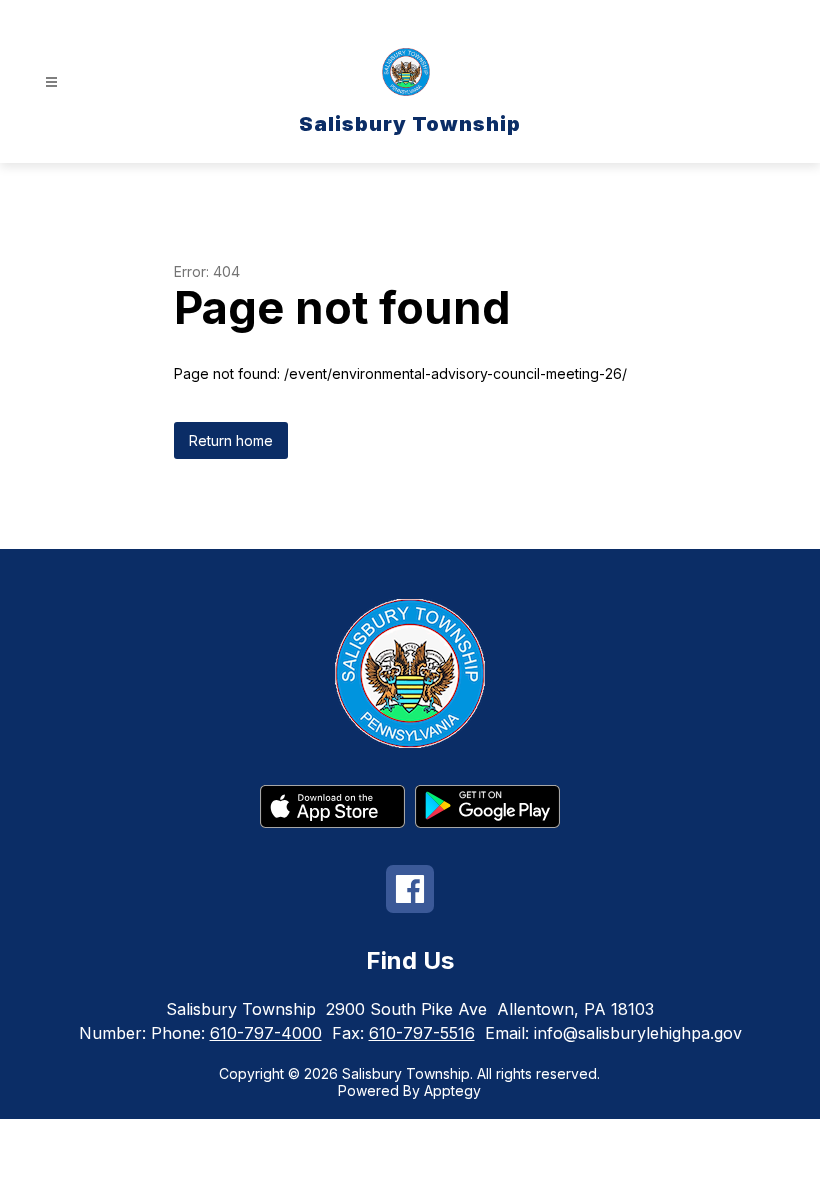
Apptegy (452, 1090)
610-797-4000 (266, 1033)
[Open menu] (51, 82)
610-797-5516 (422, 1033)
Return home (231, 440)
